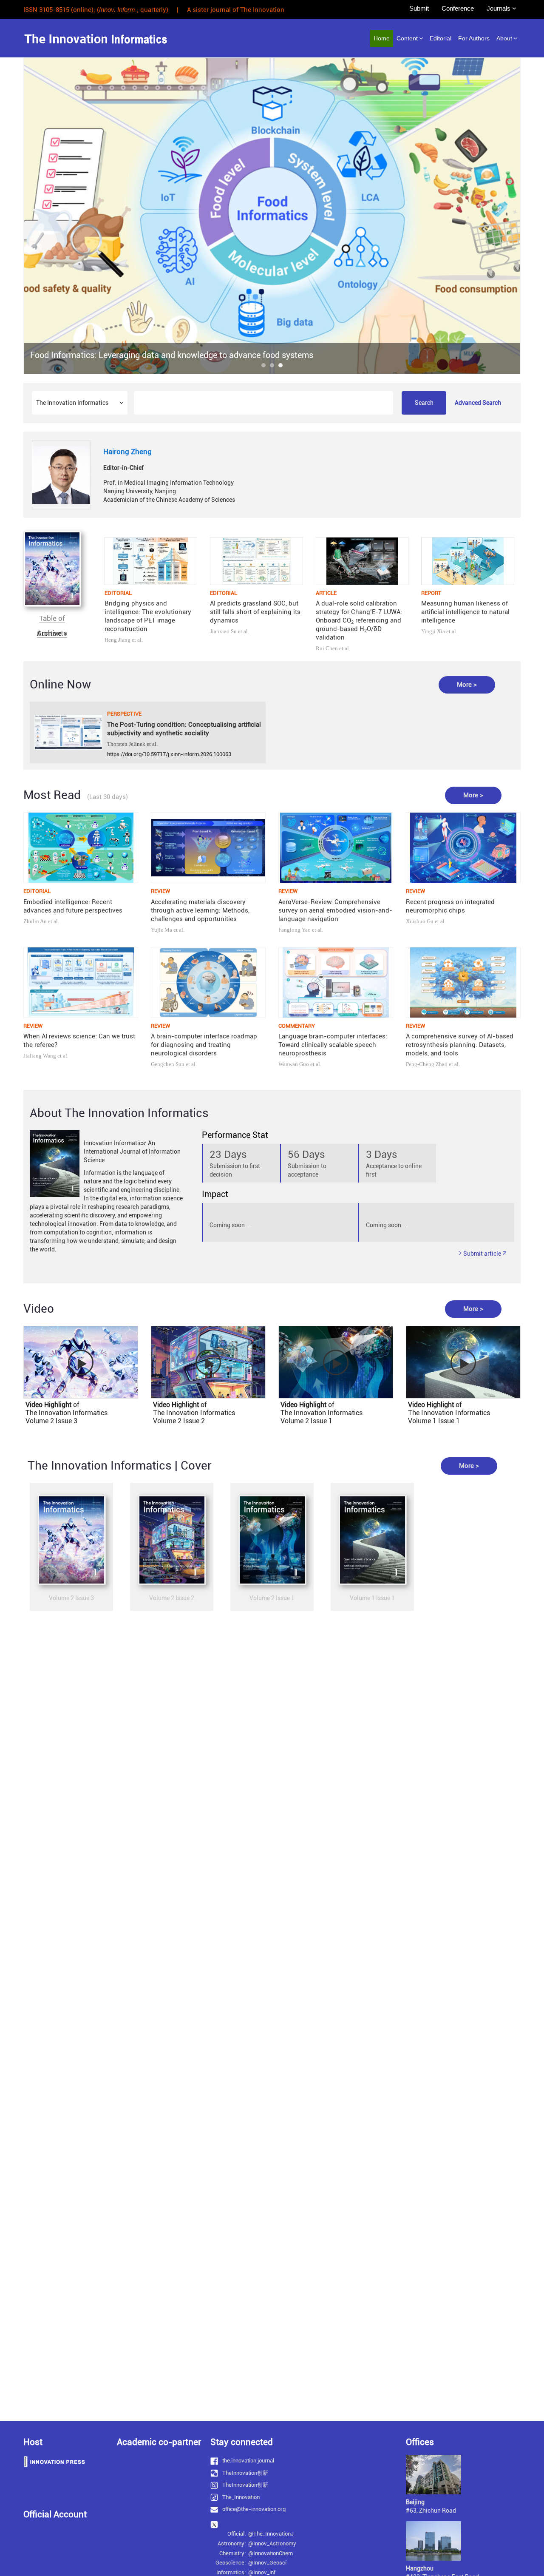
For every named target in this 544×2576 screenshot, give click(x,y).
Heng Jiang (118, 640)
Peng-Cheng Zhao (427, 1064)
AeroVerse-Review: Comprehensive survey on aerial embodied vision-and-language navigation (335, 910)
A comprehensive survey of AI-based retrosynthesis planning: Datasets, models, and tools (460, 1045)
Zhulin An (35, 921)
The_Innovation (241, 2497)
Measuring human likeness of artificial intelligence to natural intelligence (465, 612)
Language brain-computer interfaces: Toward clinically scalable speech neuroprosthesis (333, 1045)
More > (467, 685)
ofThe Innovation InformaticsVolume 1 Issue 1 (449, 1413)
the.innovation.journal (248, 2461)
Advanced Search (478, 403)
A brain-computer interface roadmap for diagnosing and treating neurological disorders (204, 1045)
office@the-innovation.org (254, 2509)
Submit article (482, 1254)
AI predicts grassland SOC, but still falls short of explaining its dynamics (255, 612)
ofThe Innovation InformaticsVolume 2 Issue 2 (194, 1413)
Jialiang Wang (40, 1056)
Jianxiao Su (223, 631)
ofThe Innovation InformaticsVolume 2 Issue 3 (67, 1413)
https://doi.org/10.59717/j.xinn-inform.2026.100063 (169, 754)
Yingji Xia (433, 631)
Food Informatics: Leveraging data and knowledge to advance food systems (172, 355)
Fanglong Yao (295, 930)
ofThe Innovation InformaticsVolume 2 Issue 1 (322, 1413)
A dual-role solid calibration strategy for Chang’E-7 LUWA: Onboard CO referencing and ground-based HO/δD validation (359, 620)
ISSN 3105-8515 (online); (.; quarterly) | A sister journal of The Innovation (154, 10)
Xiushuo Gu (420, 921)
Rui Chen (327, 648)
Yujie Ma (161, 930)
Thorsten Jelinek (126, 744)
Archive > (52, 633)
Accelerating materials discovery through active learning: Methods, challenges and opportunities (200, 910)
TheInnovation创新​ (245, 2473)
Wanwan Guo (294, 1064)
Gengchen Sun (168, 1064)
